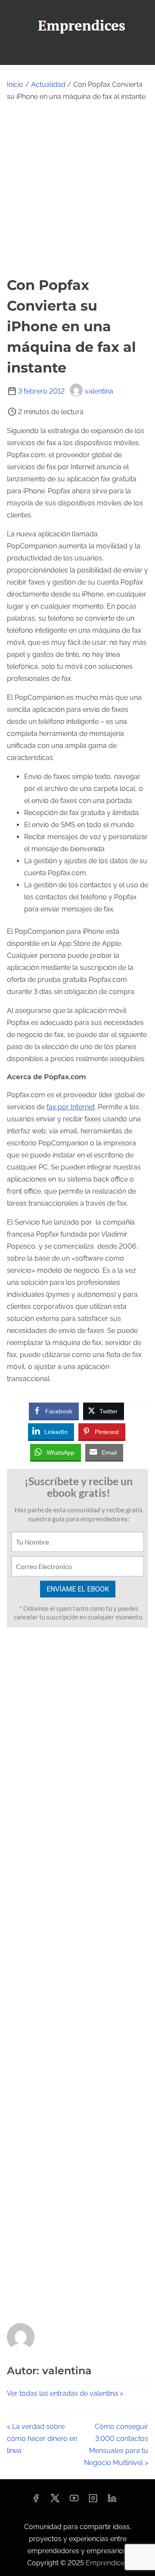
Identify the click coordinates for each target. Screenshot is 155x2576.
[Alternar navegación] (77, 54)
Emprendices (107, 2563)
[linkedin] (112, 2501)
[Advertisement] (77, 189)
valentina (99, 391)
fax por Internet (71, 1107)
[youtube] (74, 2501)
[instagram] (93, 2501)
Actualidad (48, 85)
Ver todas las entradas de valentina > (65, 2393)
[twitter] (55, 2501)
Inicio (15, 85)
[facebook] (36, 2501)
